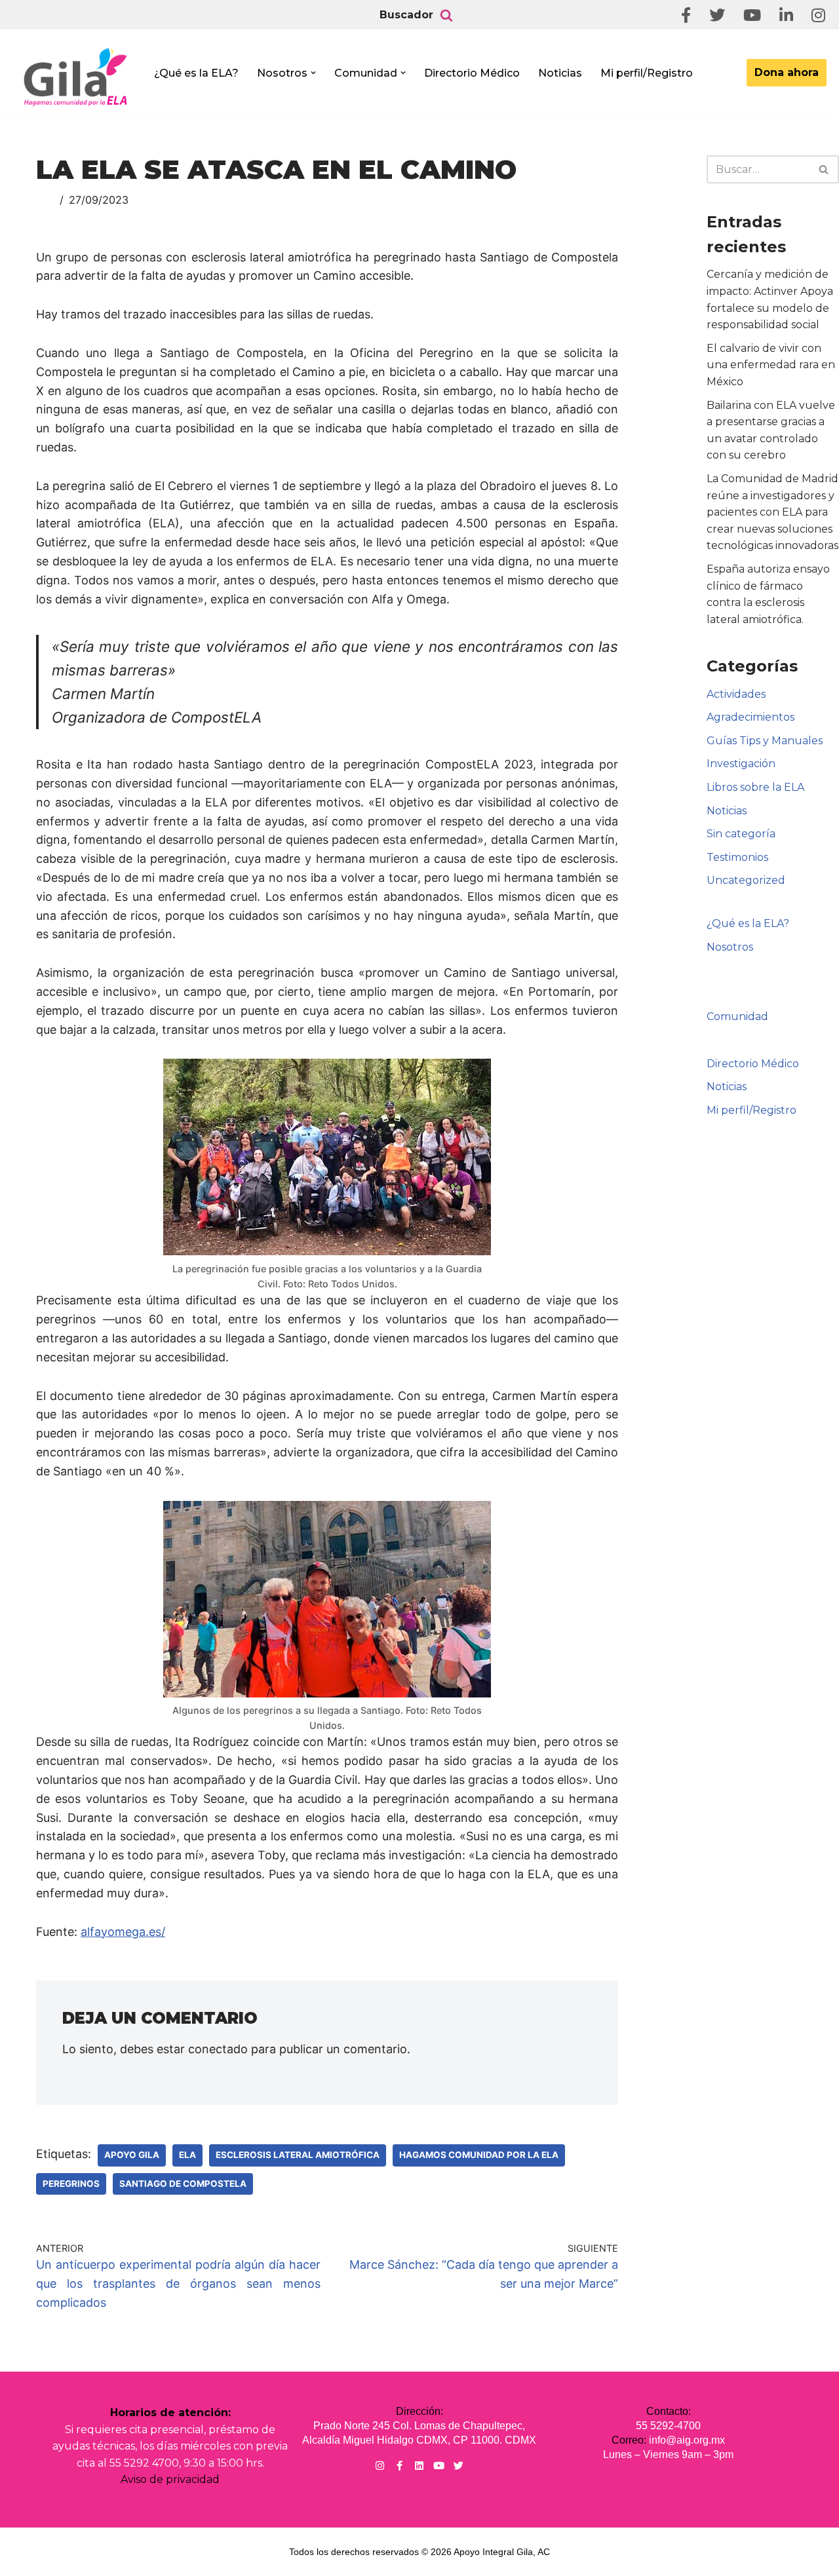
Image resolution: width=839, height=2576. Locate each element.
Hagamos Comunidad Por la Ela (479, 2155)
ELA (187, 2155)
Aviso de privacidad (170, 2479)
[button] (313, 73)
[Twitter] (459, 2466)
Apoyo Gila (132, 2155)
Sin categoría (741, 834)
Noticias (560, 73)
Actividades (736, 694)
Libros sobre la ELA (755, 787)
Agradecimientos (751, 717)
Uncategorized (746, 880)
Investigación (741, 764)
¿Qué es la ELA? (196, 73)
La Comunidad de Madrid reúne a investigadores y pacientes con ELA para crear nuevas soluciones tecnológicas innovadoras (772, 512)
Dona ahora (787, 72)
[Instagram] (380, 2466)
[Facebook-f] (400, 2466)
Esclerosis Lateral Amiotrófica (298, 2155)
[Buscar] (446, 15)
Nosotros (730, 947)
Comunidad (737, 1016)
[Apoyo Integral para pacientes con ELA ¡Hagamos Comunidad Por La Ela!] (76, 77)
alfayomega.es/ (123, 1932)
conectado (218, 2049)
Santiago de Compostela (183, 2184)
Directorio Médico (472, 73)
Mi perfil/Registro (647, 73)
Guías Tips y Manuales (765, 741)
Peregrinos (71, 2184)
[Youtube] (439, 2466)
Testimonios (737, 857)
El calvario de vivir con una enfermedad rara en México (771, 365)
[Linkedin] (419, 2466)
